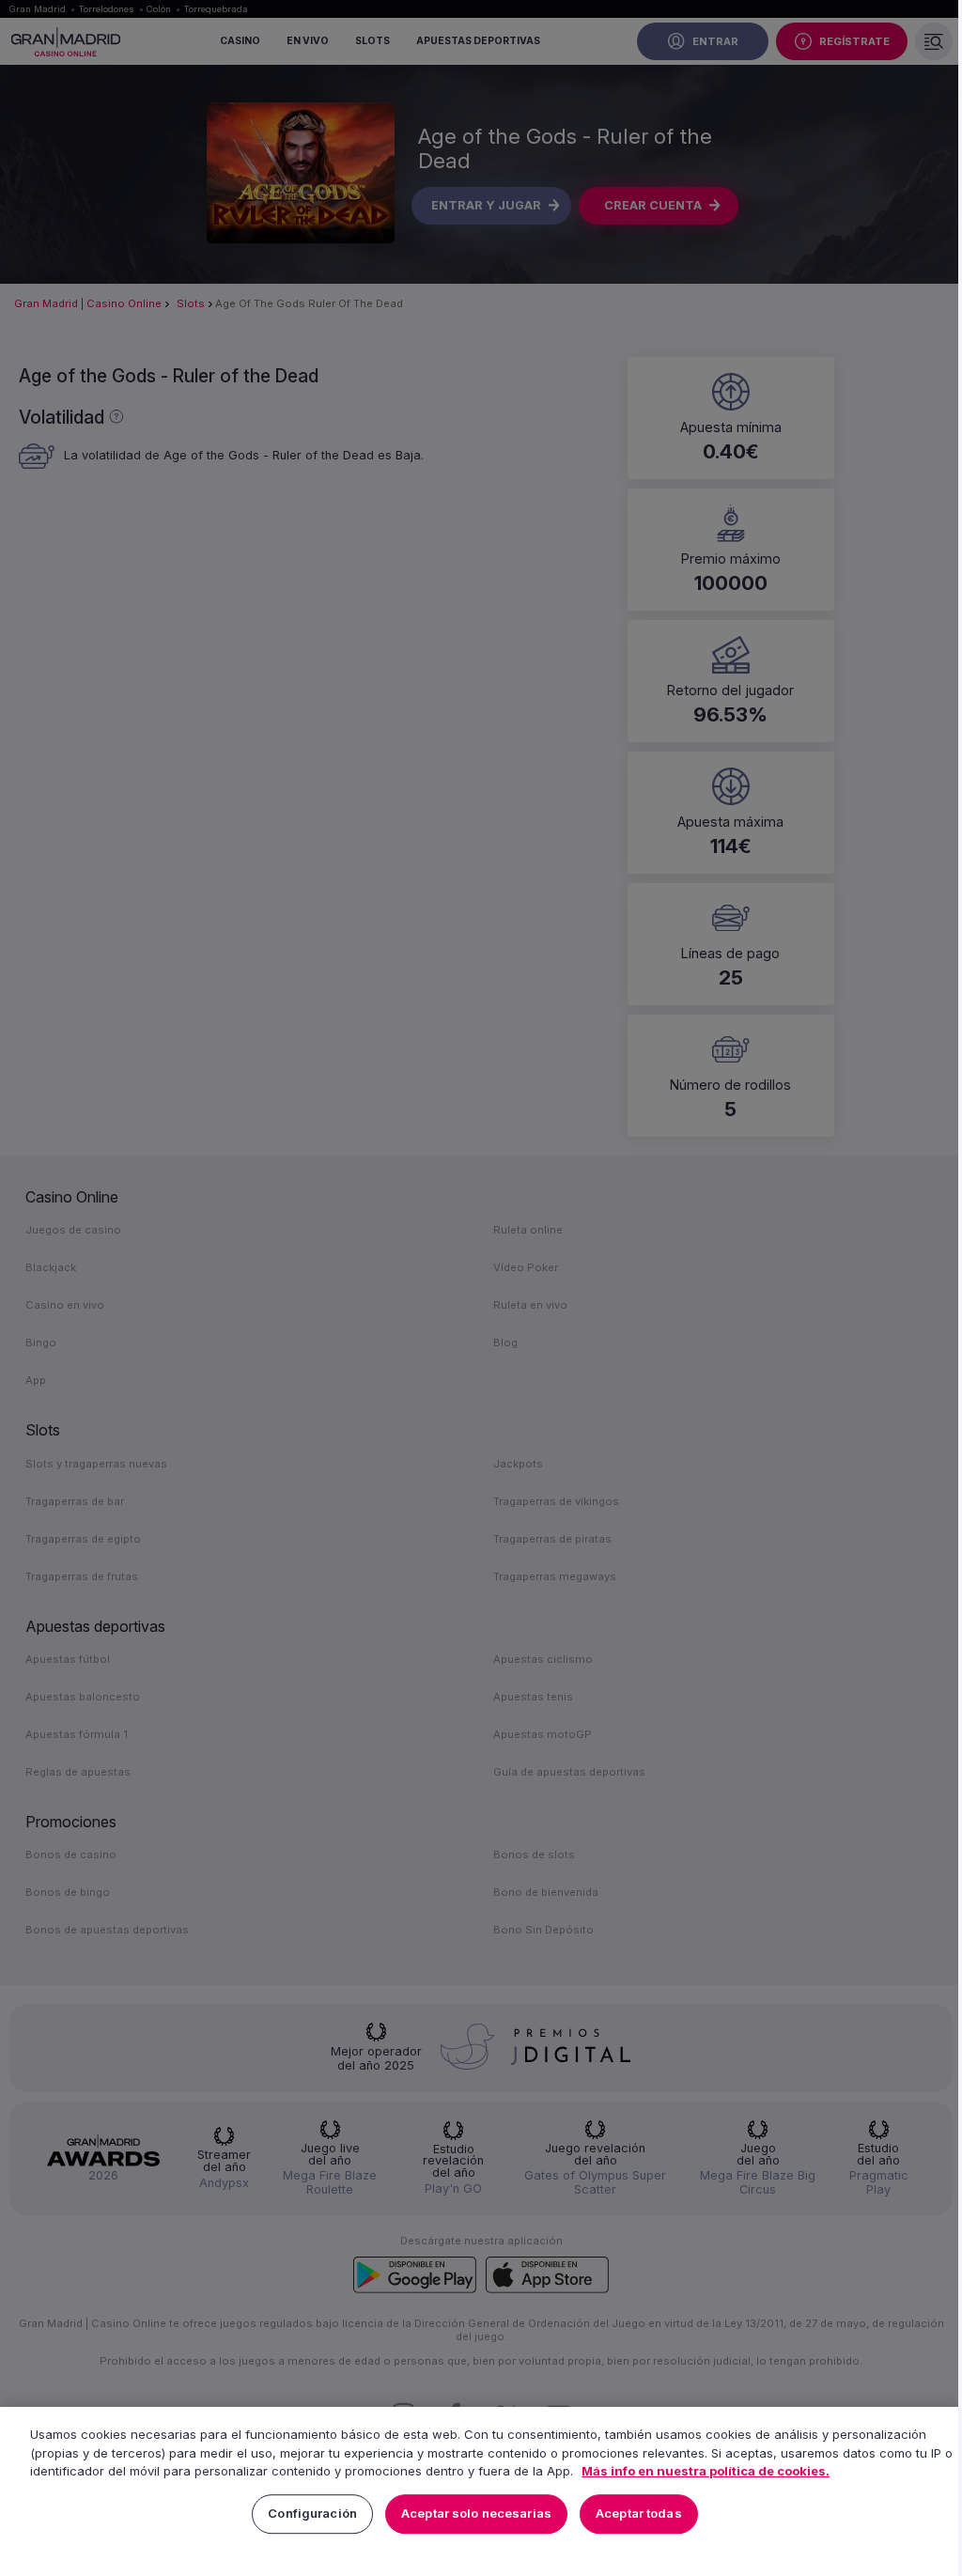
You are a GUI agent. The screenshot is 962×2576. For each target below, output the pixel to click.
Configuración (312, 2514)
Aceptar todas (639, 2514)
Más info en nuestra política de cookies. (706, 2471)
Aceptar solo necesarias (476, 2514)
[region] (481, 2491)
